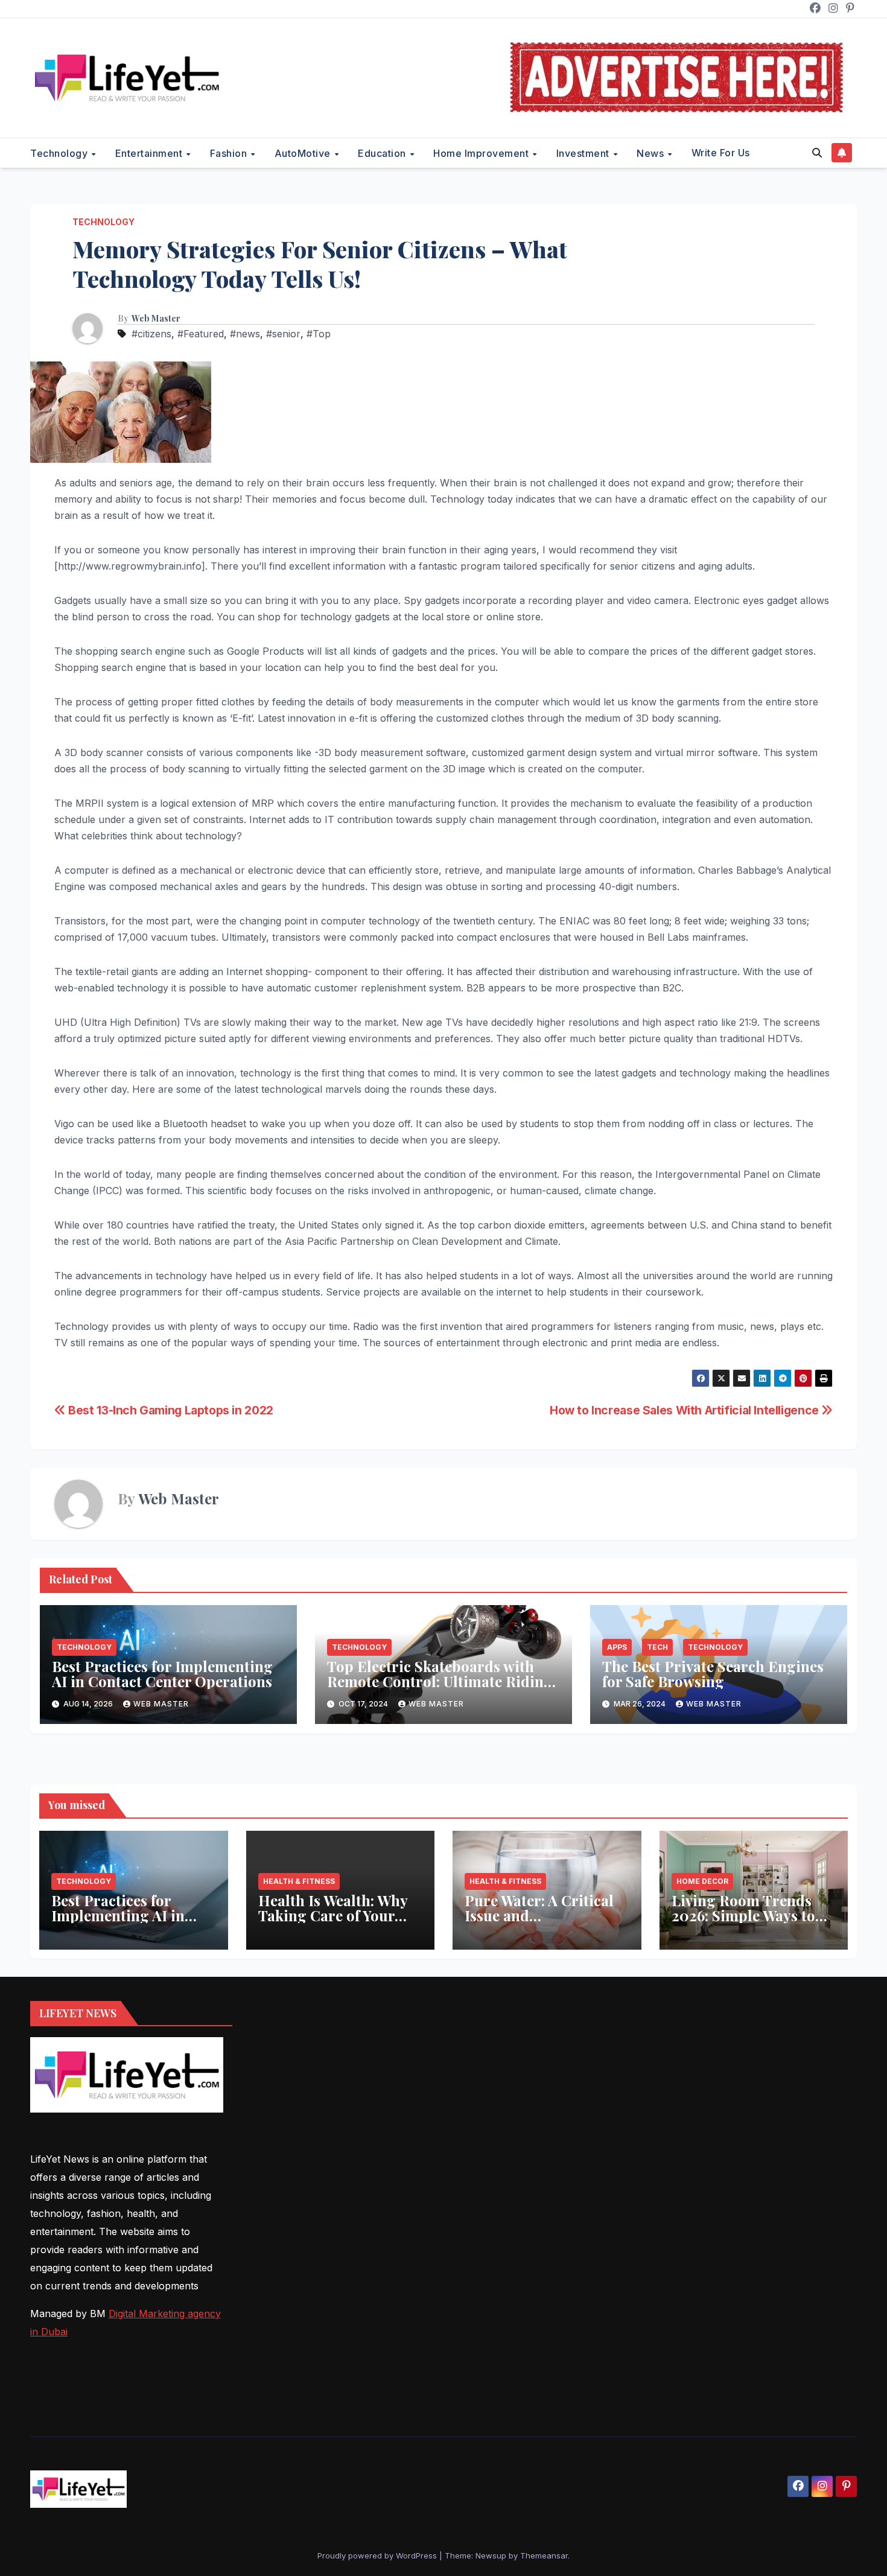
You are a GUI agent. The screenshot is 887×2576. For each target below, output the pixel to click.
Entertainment (150, 153)
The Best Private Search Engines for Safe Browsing (713, 1674)
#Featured (201, 334)
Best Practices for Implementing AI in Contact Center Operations (162, 1674)
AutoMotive (304, 153)
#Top (319, 334)
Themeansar (544, 2555)
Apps (617, 1647)
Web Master (156, 319)
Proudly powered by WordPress (378, 2555)
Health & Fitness (299, 1881)
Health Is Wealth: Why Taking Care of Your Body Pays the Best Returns (333, 1923)
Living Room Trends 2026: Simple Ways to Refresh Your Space (743, 1915)
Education (383, 153)
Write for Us (721, 153)
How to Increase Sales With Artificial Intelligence (685, 1410)
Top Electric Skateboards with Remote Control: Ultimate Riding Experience (440, 1681)
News (652, 153)
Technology (60, 153)
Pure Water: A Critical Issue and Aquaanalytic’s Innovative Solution (539, 1923)
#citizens (151, 334)
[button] (817, 153)
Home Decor (702, 1881)
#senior (283, 334)
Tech (657, 1647)
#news (245, 334)
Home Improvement (482, 153)
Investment (584, 153)
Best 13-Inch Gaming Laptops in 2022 (170, 1410)
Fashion (230, 153)
